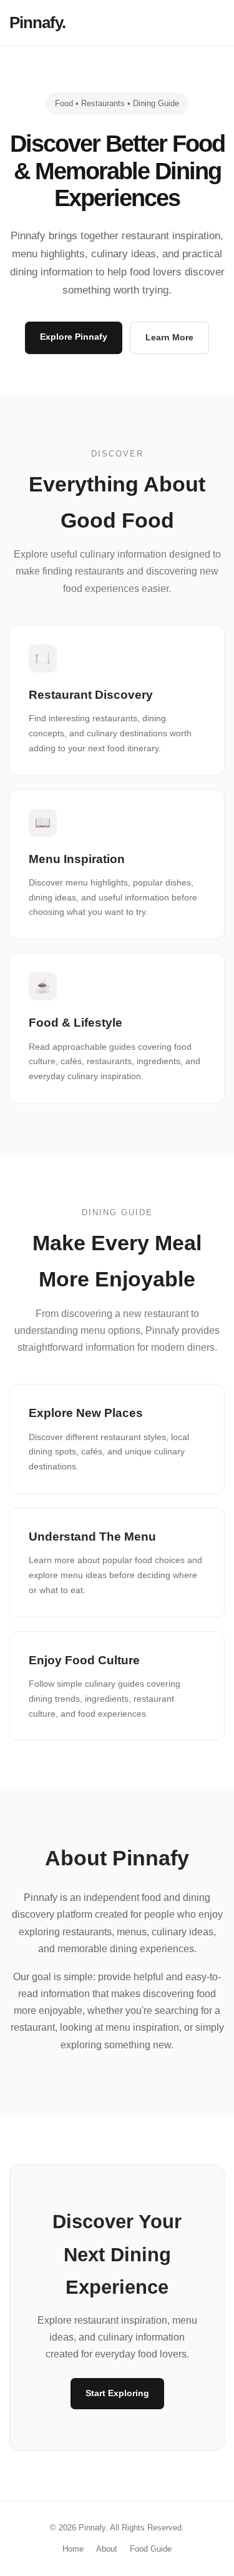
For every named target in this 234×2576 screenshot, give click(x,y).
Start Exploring (117, 2393)
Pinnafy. (37, 22)
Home (73, 2549)
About (107, 2549)
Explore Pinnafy (74, 337)
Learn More (169, 337)
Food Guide (151, 2549)
